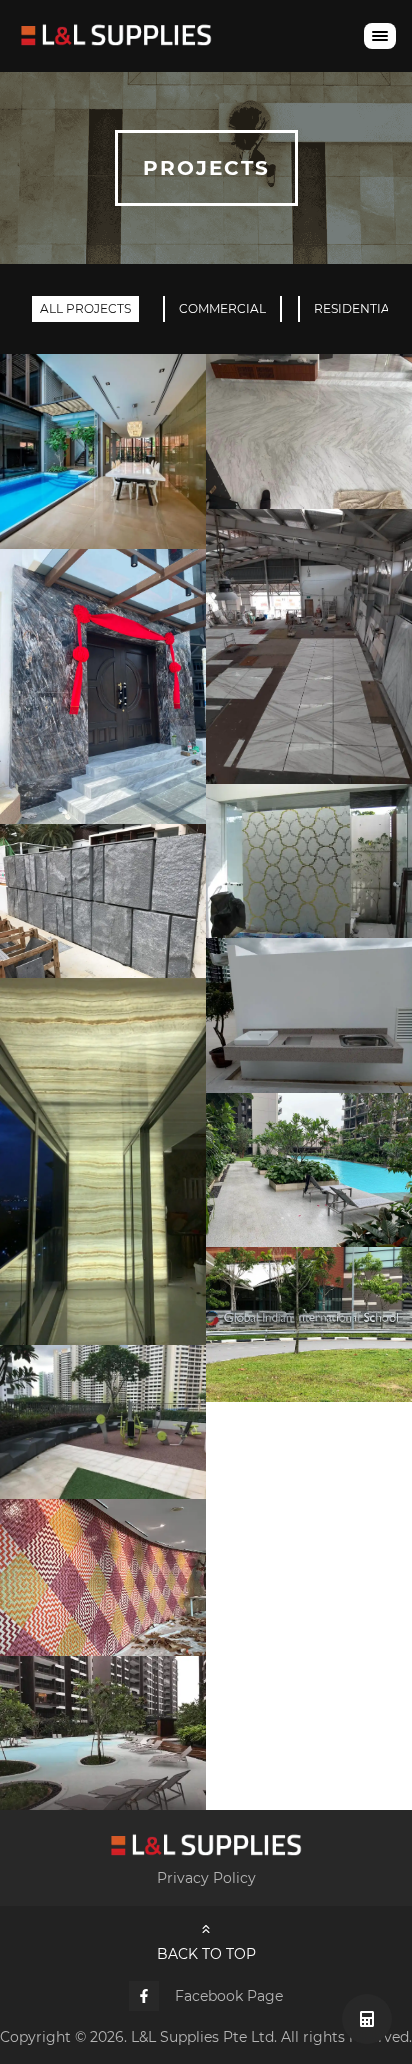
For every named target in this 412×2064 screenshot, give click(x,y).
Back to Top (206, 1954)
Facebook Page (229, 1996)
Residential (355, 308)
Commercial (222, 308)
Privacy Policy (206, 1878)
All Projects (85, 308)
